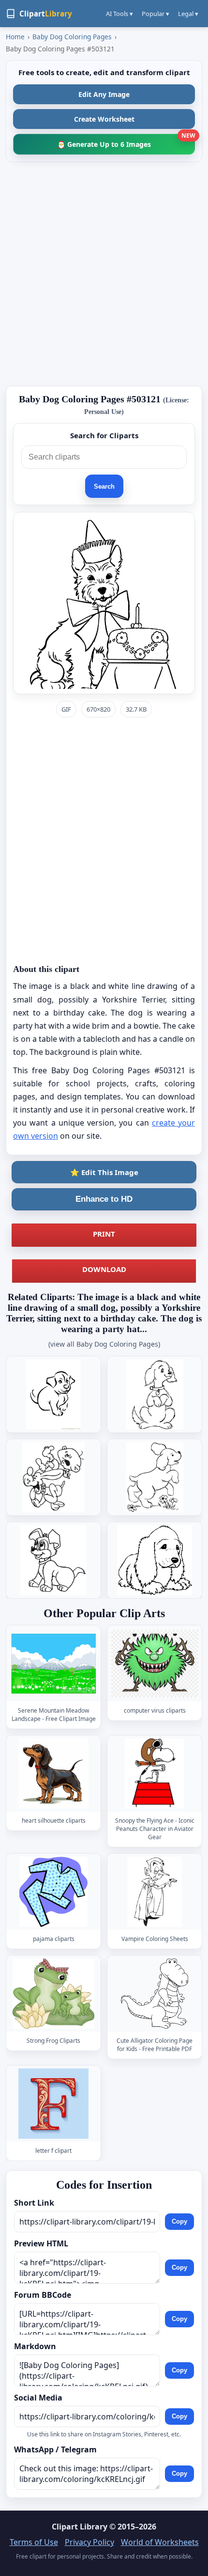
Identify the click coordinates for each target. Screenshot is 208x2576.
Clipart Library (80, 2527)
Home (15, 37)
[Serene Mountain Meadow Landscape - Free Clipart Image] (54, 1664)
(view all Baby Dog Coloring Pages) (104, 1344)
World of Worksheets (160, 2542)
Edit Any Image (104, 94)
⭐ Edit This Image (104, 1172)
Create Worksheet (104, 119)
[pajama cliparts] (54, 1892)
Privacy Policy (89, 2542)
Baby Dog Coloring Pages (72, 37)
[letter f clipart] (54, 2104)
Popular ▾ (156, 14)
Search (104, 486)
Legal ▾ (188, 14)
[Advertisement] (104, 274)
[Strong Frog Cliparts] (54, 1994)
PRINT (104, 1234)
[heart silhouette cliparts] (54, 1774)
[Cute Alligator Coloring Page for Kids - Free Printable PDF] (155, 1994)
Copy (179, 2221)
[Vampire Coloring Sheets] (155, 1892)
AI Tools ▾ (119, 14)
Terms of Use (34, 2542)
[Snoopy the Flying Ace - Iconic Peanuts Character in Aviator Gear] (155, 1774)
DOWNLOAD (104, 1269)
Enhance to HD (104, 1199)
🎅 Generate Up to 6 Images (126, 141)
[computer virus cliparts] (155, 1664)
